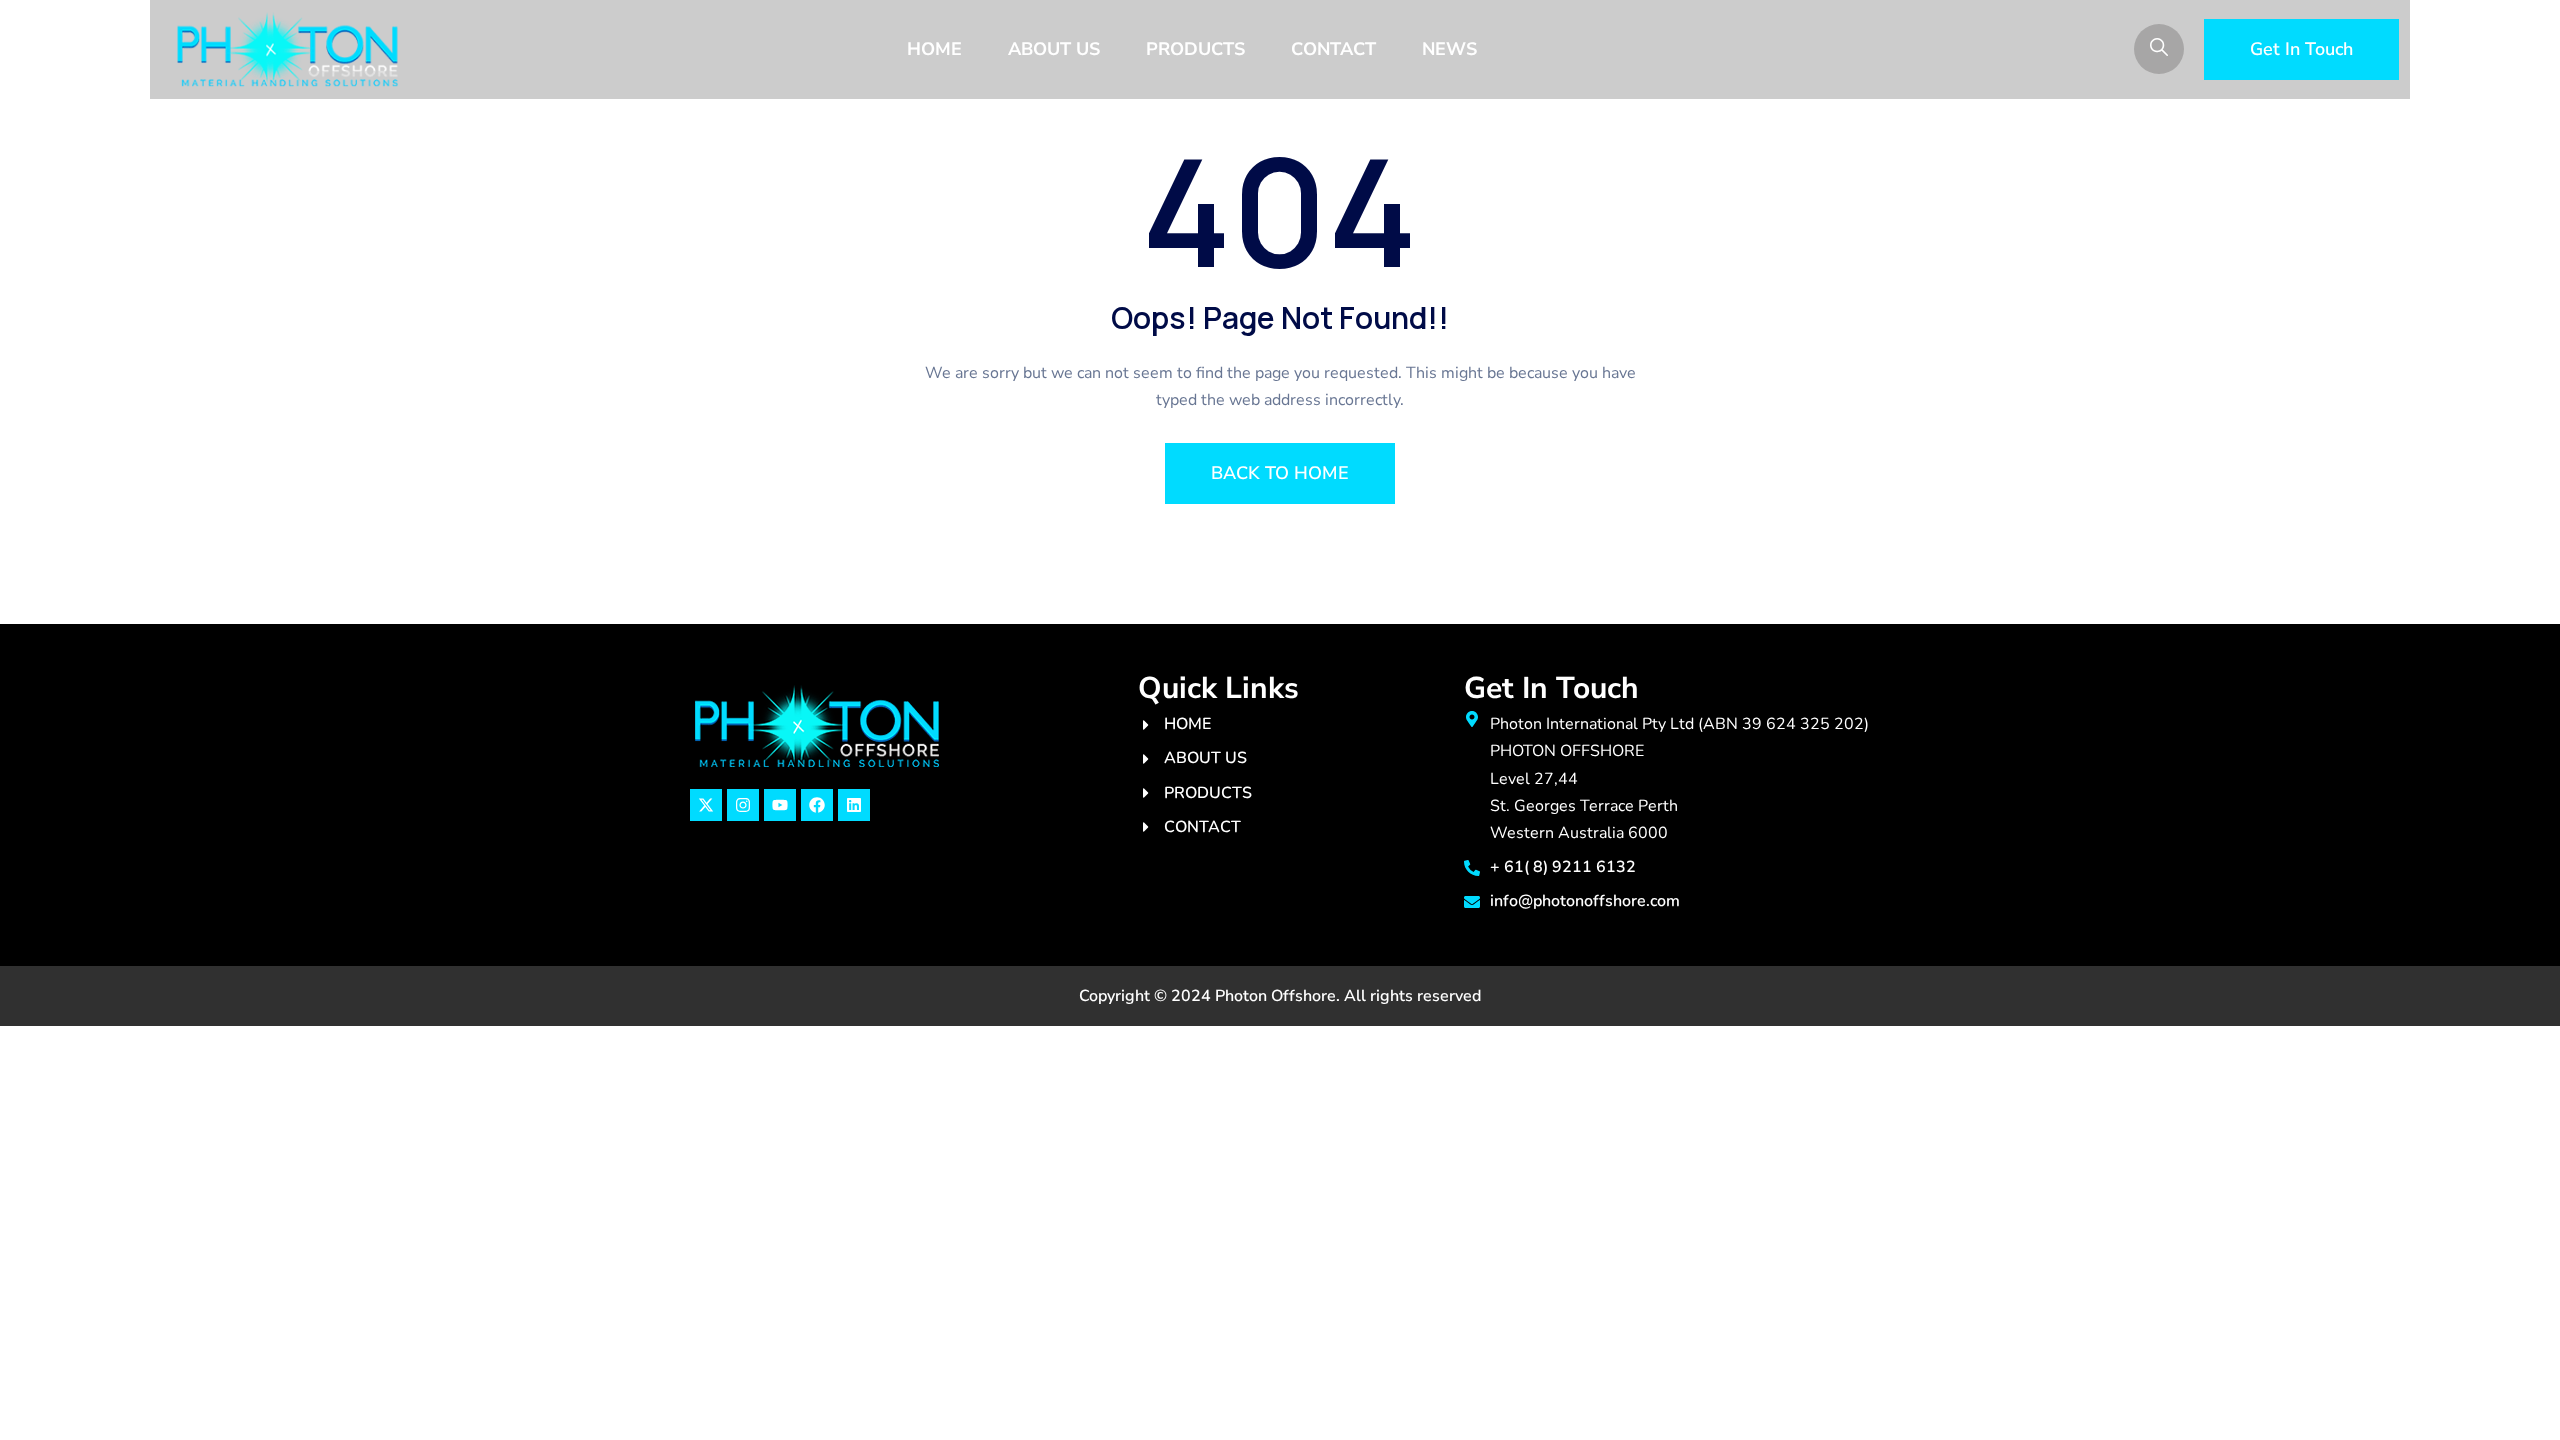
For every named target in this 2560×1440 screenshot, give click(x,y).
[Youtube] (780, 805)
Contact (1333, 49)
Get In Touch (2301, 49)
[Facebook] (817, 805)
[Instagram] (743, 805)
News (1449, 49)
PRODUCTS (1195, 49)
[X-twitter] (706, 805)
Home (934, 49)
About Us (1054, 49)
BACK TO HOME (1280, 473)
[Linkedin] (854, 805)
